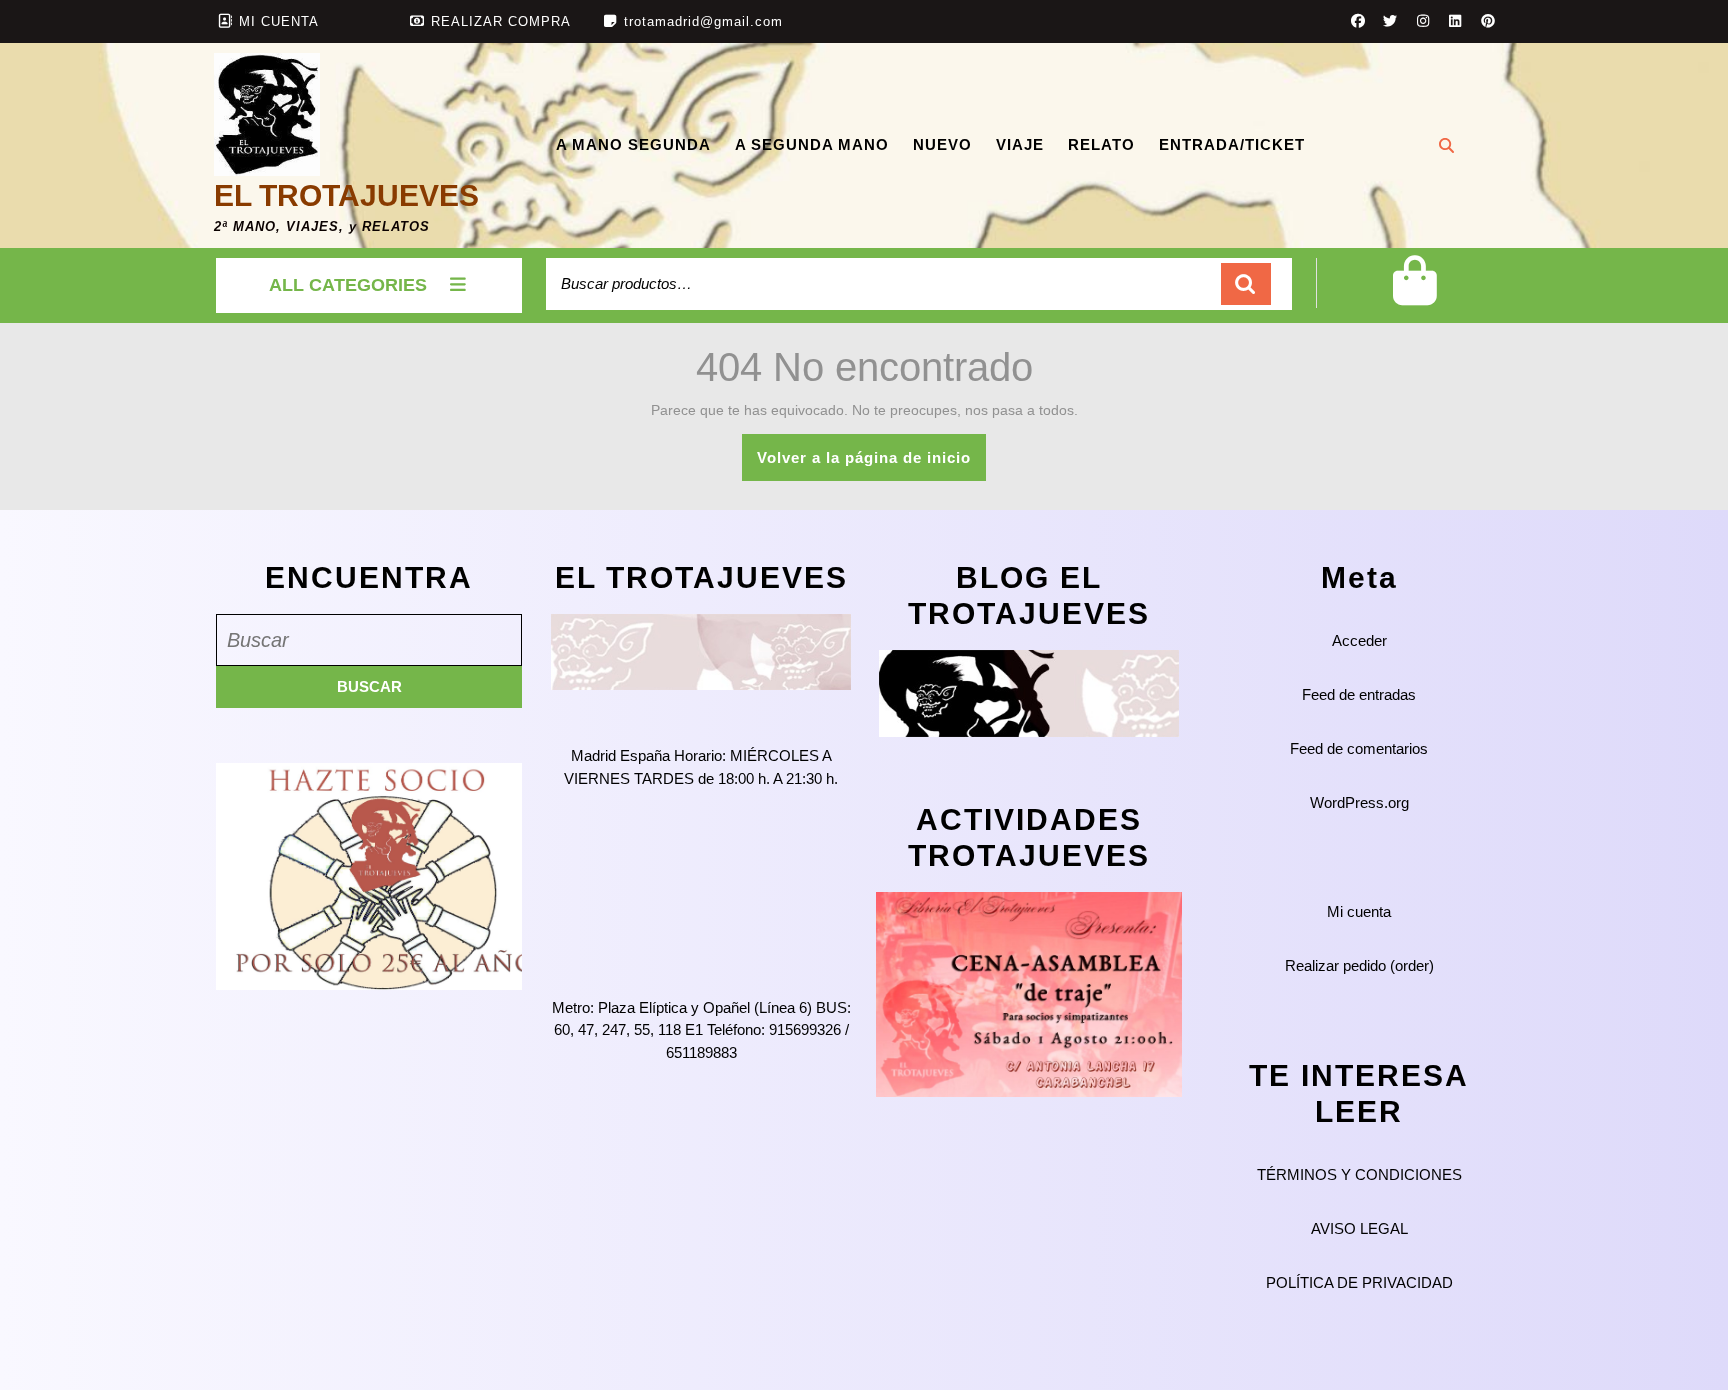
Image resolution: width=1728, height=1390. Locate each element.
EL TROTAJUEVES (346, 195)
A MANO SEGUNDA (633, 144)
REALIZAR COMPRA (501, 21)
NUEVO (942, 144)
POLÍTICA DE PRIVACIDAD (1359, 1282)
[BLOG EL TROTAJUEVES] (1029, 692)
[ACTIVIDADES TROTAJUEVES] (1029, 993)
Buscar (1246, 284)
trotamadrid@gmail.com (703, 21)
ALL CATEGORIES (348, 285)
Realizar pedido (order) (1359, 965)
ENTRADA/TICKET (1232, 144)
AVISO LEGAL (1359, 1228)
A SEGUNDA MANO (812, 144)
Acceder (1359, 640)
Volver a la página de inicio (871, 464)
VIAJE (1020, 144)
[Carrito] (1414, 296)
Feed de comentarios (1359, 748)
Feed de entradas (1359, 694)
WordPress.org (1359, 802)
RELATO (1101, 144)
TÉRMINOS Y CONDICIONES (1359, 1174)
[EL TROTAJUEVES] (701, 650)
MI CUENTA (279, 21)
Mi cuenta (1359, 911)
